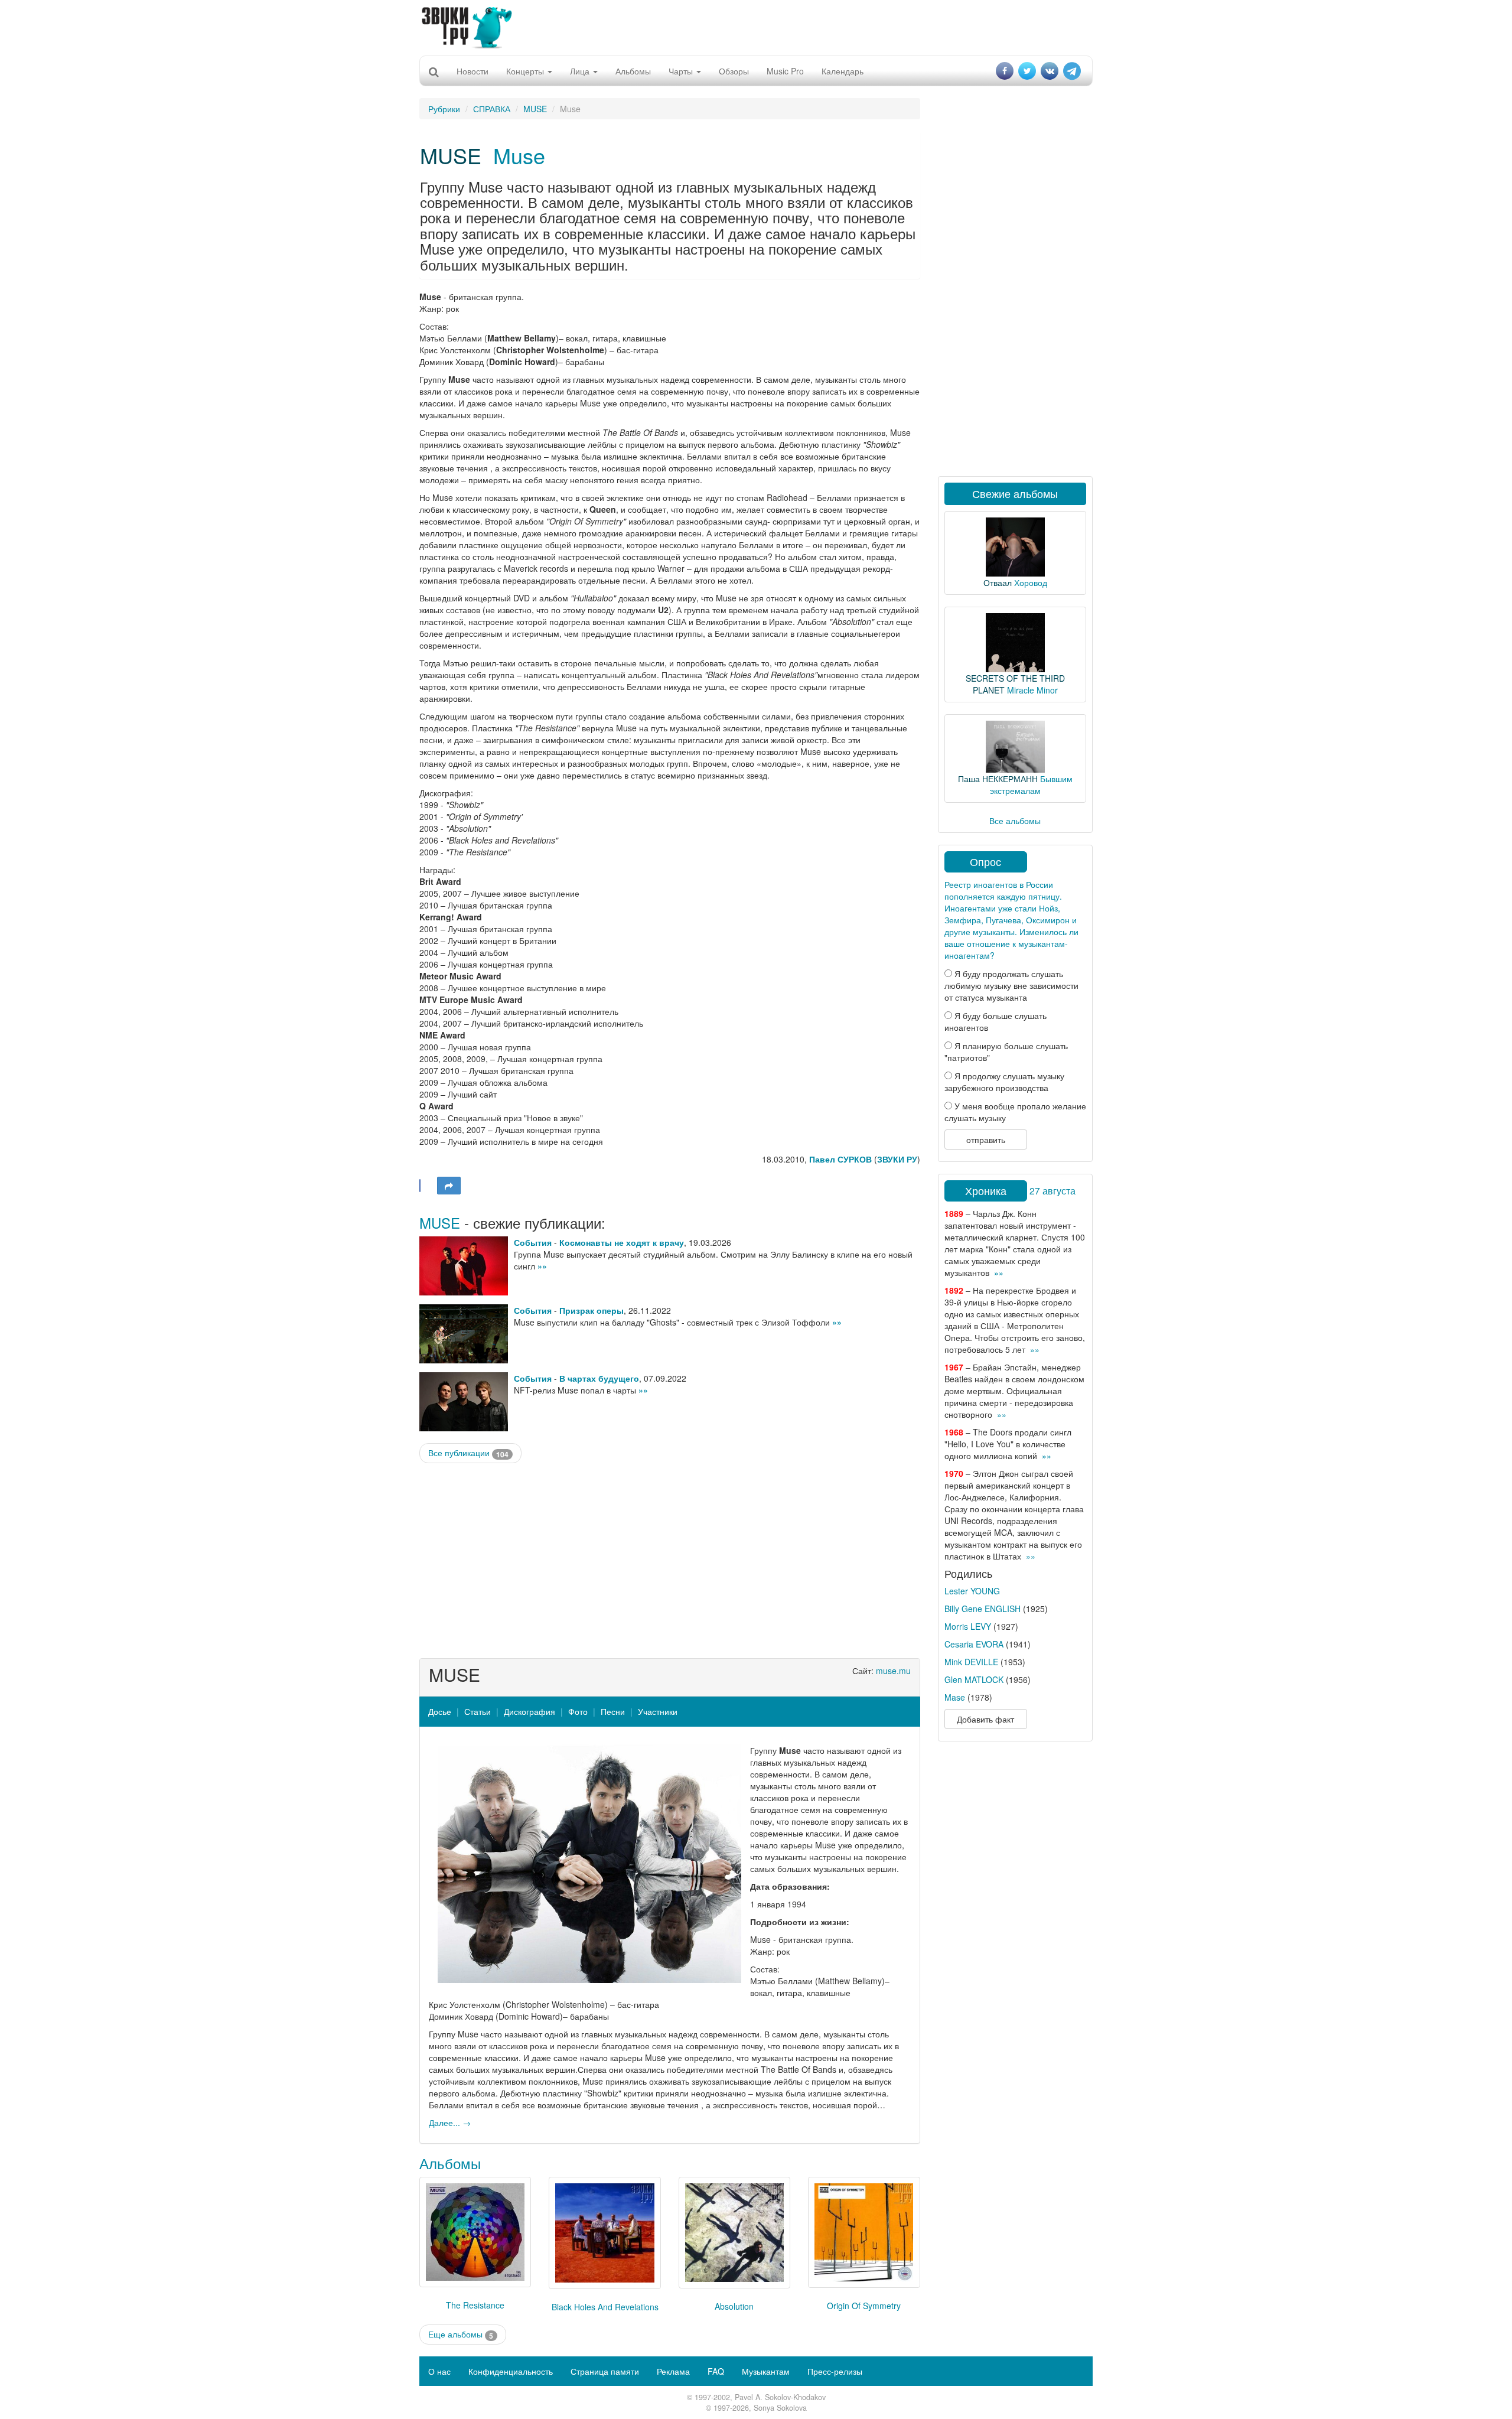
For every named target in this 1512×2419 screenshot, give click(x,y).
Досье (440, 1711)
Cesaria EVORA (974, 1644)
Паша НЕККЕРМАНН (998, 779)
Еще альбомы (461, 2334)
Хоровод (1031, 582)
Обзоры (734, 71)
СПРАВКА (492, 109)
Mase (955, 1697)
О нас (439, 2371)
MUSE (535, 109)
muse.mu (893, 1671)
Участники (658, 1711)
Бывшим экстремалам (1031, 784)
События (533, 1242)
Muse (519, 155)
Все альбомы (1015, 821)
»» (542, 1266)
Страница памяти (605, 2371)
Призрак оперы (592, 1310)
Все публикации (468, 1453)
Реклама (673, 2371)
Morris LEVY (968, 1626)
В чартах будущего (599, 1378)
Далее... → (450, 2122)
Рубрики (444, 109)
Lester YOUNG (972, 1591)
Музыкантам (766, 2371)
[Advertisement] (756, 27)
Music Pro (785, 71)
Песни (613, 1711)
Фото (578, 1711)
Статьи (478, 1711)
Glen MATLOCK (974, 1679)
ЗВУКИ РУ (897, 1159)
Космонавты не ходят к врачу (622, 1242)
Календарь (843, 71)
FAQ (716, 2371)
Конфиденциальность (511, 2371)
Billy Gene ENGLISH (983, 1609)
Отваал (998, 582)
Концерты (526, 71)
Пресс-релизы (835, 2371)
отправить (986, 1139)
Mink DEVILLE (971, 1662)
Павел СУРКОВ (840, 1159)
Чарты (682, 71)
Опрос (985, 861)
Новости (472, 71)
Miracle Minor (1032, 690)
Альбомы (633, 71)
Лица (581, 71)
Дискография (529, 1711)
